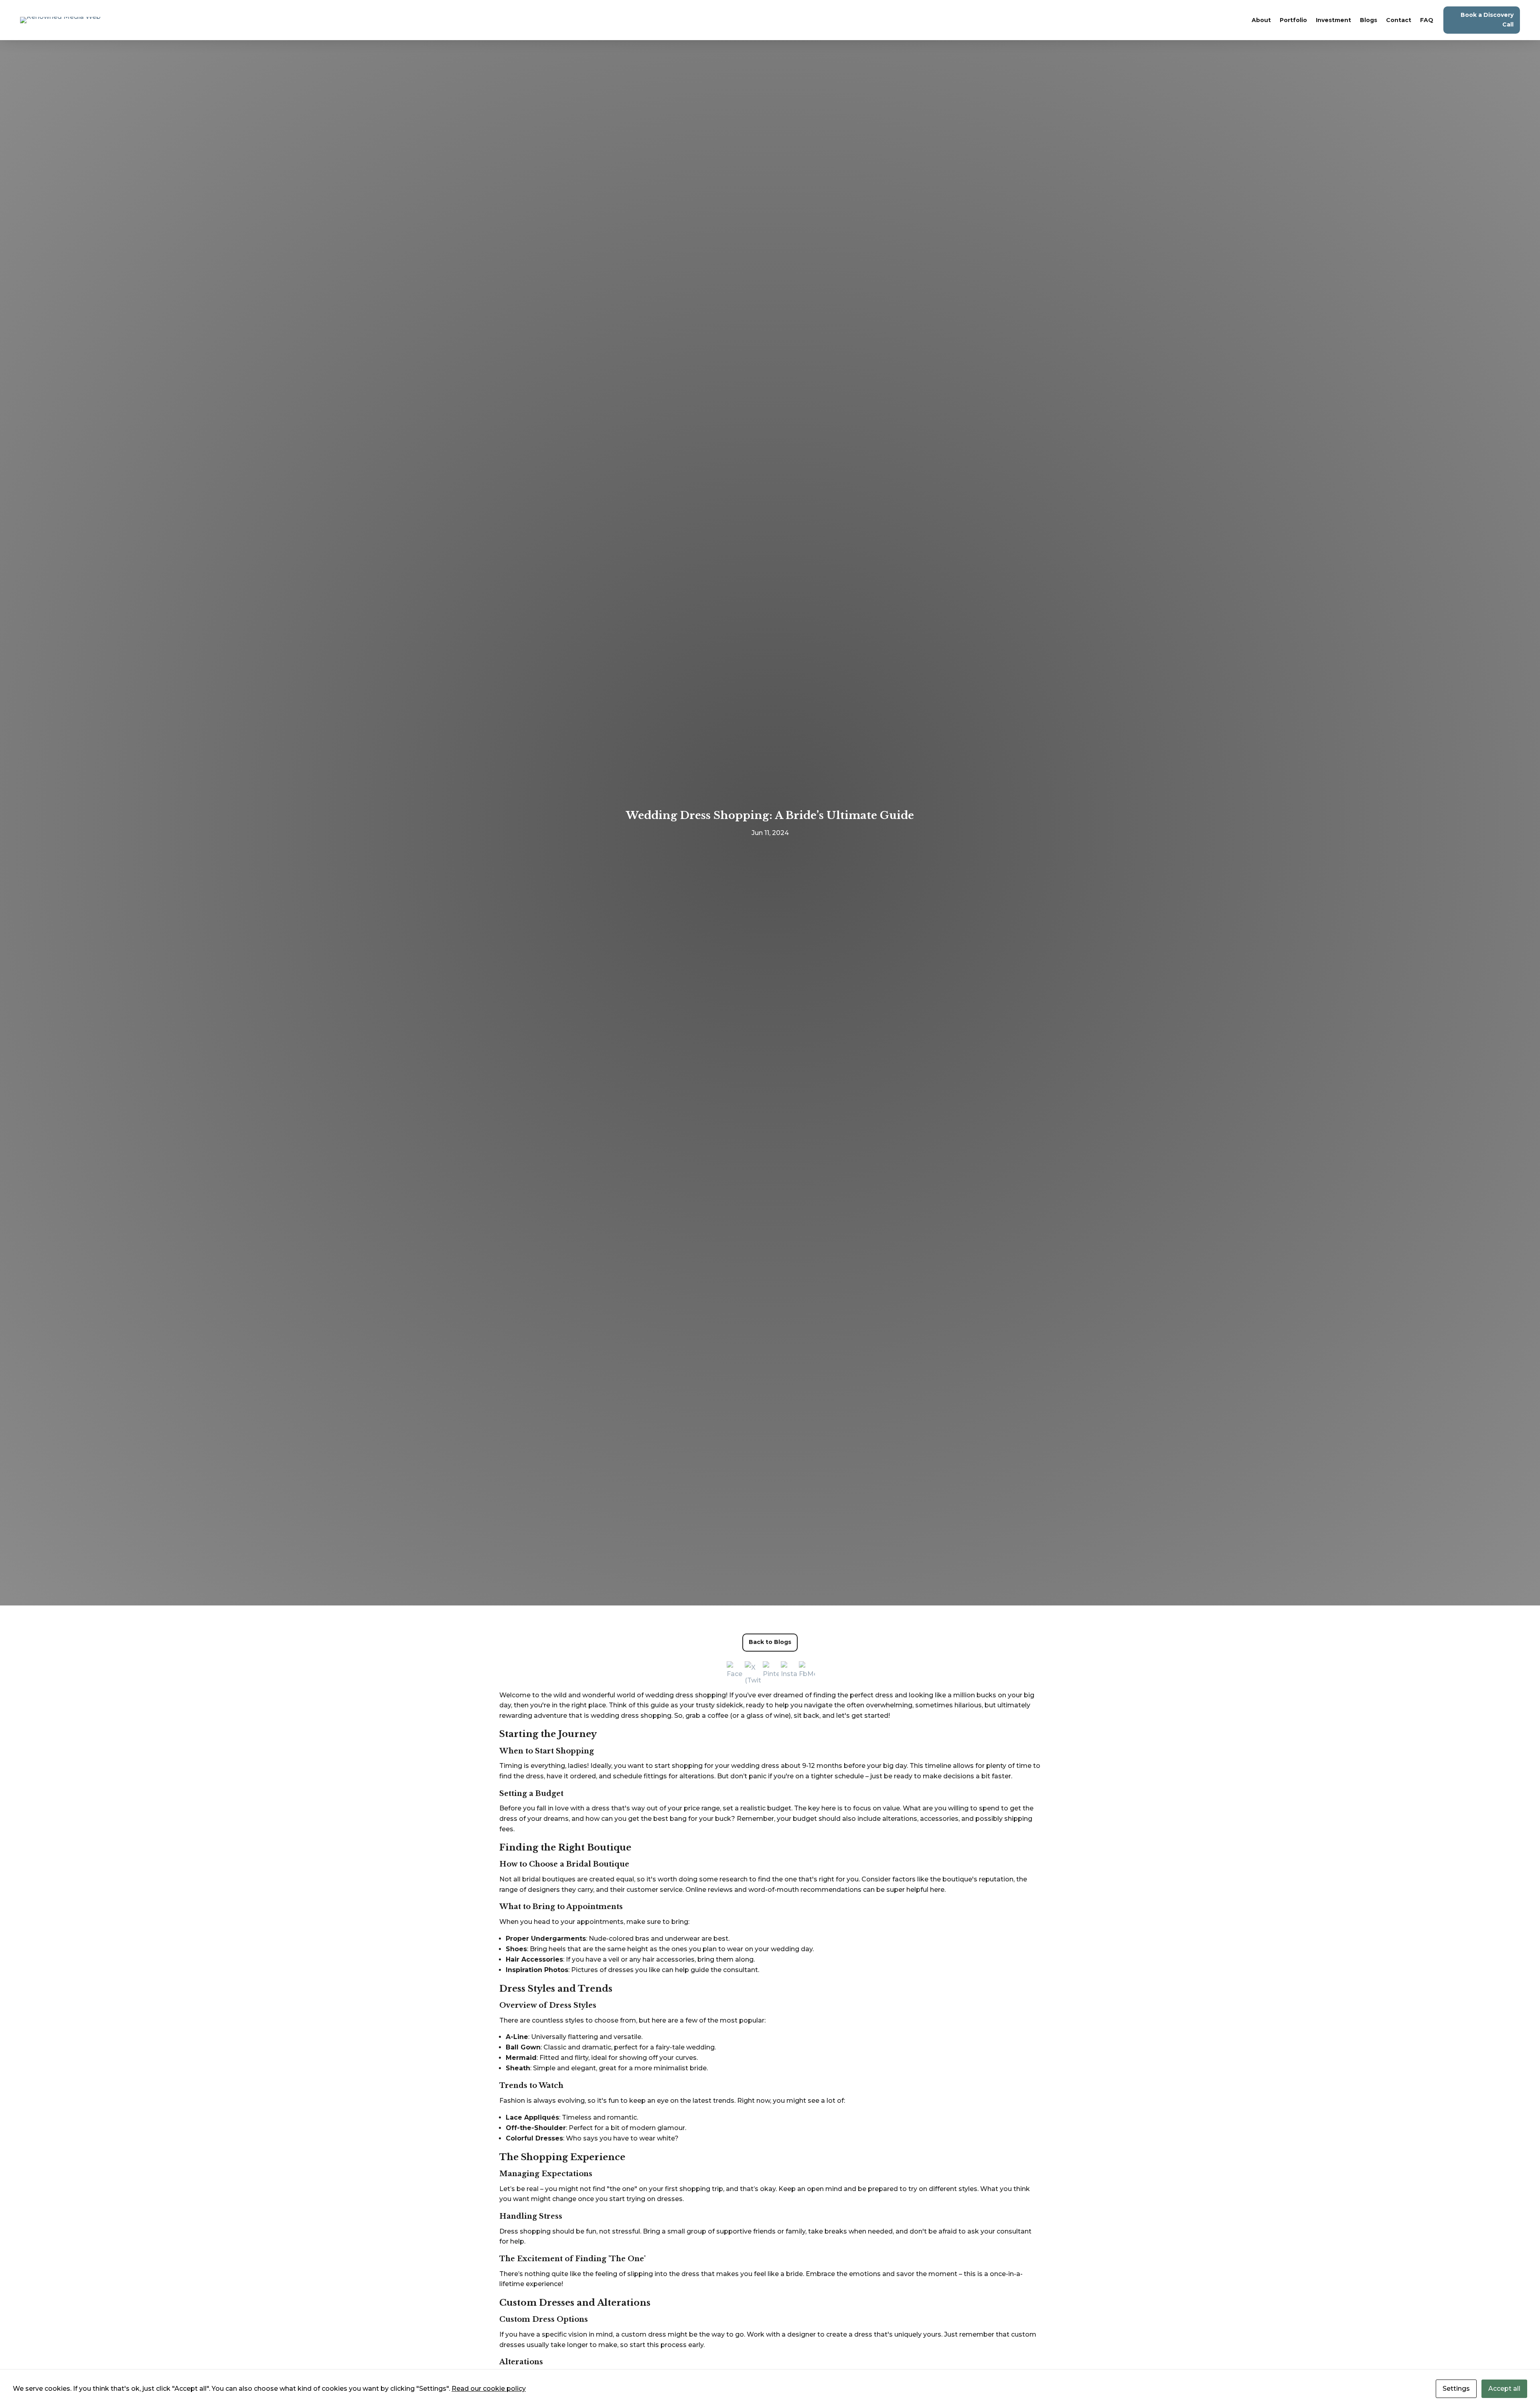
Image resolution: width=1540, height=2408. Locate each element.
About (1261, 20)
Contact (1399, 20)
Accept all (1504, 2389)
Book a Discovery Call (1487, 20)
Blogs (1369, 20)
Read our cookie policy (489, 2389)
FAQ (1427, 20)
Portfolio (1293, 20)
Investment (1333, 20)
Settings (1456, 2389)
